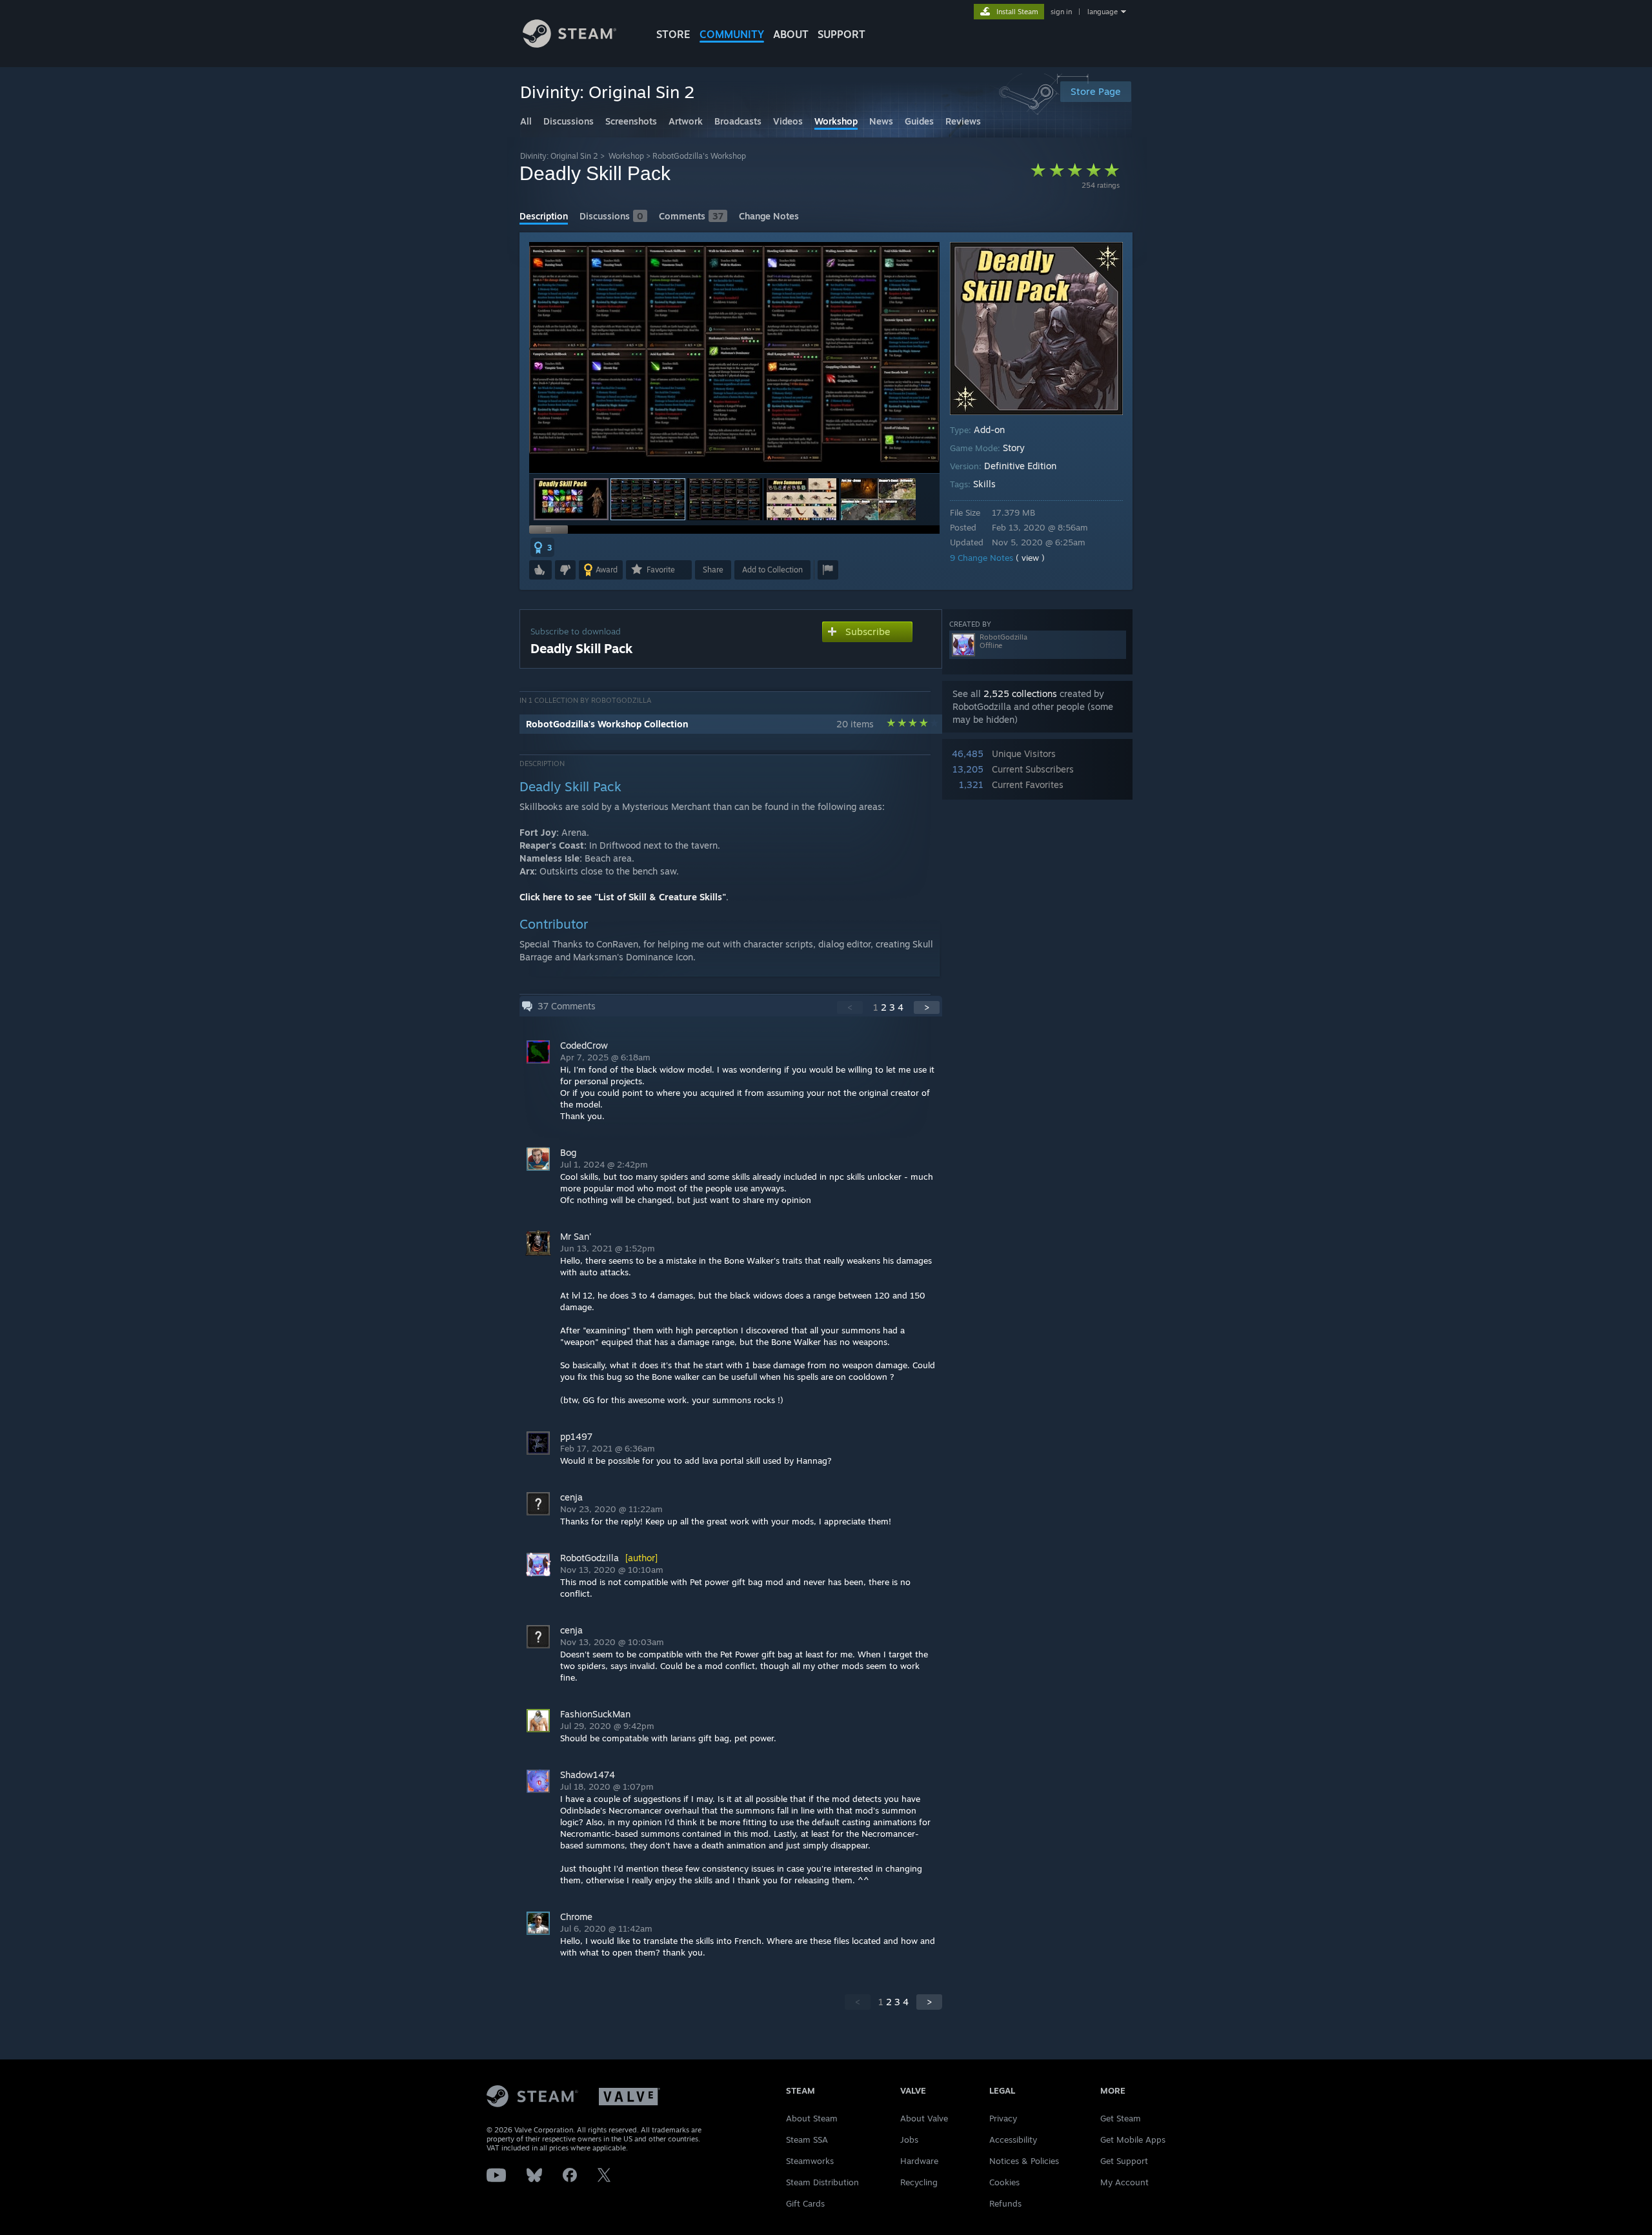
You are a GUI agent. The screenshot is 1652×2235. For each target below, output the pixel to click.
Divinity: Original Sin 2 (559, 156)
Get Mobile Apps (1133, 2139)
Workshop (626, 156)
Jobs (909, 2139)
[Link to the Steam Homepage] (569, 44)
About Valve (924, 2118)
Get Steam (1121, 2118)
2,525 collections (1020, 693)
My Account (1124, 2182)
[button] (571, 499)
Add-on (989, 430)
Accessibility (1013, 2139)
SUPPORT (841, 34)
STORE (673, 34)
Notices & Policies (1024, 2161)
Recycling (919, 2182)
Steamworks (810, 2161)
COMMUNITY (732, 34)
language (1103, 12)
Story (1014, 448)
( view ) (1030, 558)
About (791, 34)
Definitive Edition (1020, 466)
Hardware (919, 2161)
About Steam (812, 2118)
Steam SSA (807, 2139)
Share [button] (713, 570)
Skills (984, 484)
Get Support (1124, 2161)
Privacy (1003, 2118)
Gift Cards (805, 2203)
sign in (1061, 12)
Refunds (1005, 2203)
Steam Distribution (822, 2182)
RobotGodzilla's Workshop (699, 156)
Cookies (1004, 2182)
